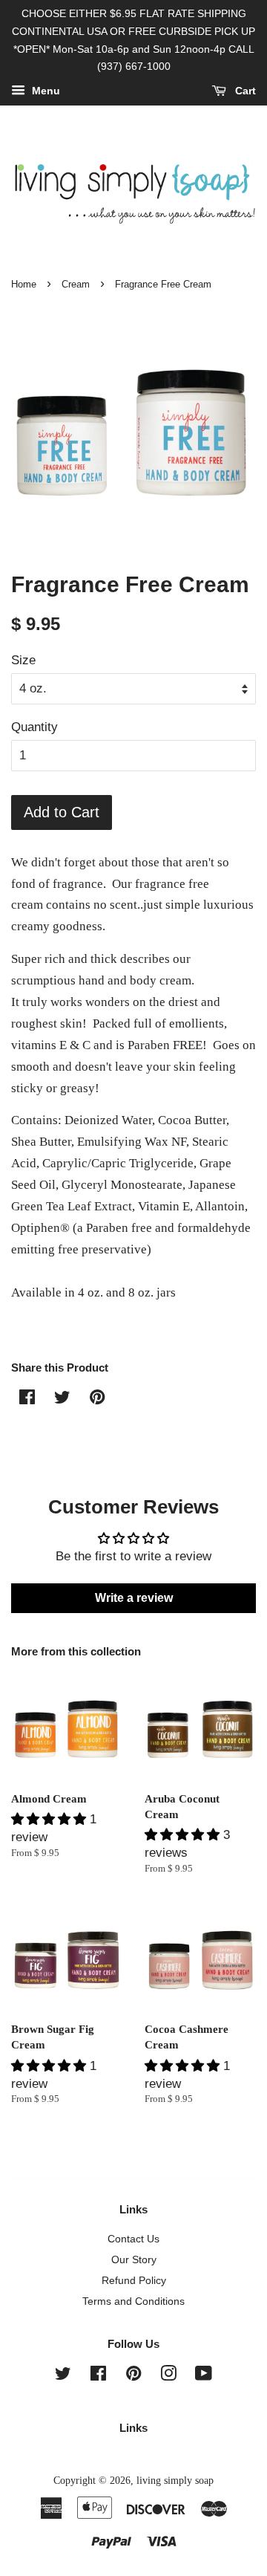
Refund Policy (134, 2280)
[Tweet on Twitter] (62, 1399)
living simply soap (175, 2480)
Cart (244, 91)
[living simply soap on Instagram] (168, 2376)
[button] (50, 1819)
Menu (44, 91)
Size (23, 660)
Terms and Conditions (133, 2301)
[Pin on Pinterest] (97, 1399)
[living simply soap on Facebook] (98, 2376)
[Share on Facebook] (27, 1399)
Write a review (134, 1598)
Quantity (34, 727)
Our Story (134, 2259)
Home (24, 284)
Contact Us (133, 2239)
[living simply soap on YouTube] (204, 2376)
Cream (76, 284)
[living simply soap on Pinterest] (133, 2376)
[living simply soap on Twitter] (63, 2376)
